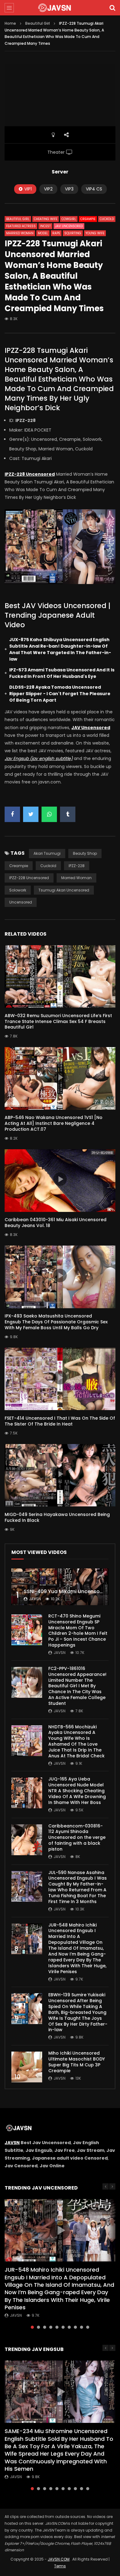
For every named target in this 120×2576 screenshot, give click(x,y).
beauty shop (85, 853)
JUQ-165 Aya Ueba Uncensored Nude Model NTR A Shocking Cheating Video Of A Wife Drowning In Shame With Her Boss (77, 1791)
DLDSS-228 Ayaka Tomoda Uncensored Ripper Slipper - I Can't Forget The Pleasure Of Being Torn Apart (60, 694)
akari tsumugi (47, 853)
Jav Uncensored (69, 226)
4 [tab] (51, 2327)
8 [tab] (75, 2327)
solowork (18, 890)
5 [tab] (57, 2327)
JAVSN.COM (59, 2559)
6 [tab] (63, 2327)
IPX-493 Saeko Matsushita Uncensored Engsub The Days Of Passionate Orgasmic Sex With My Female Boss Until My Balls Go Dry (56, 1322)
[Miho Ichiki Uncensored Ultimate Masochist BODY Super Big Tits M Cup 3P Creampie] (27, 2067)
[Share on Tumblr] (68, 814)
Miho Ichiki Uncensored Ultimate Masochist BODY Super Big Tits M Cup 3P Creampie (77, 2062)
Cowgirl (69, 219)
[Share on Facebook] (12, 814)
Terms (60, 2566)
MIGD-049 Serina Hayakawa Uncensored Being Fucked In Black (57, 1517)
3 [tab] (45, 2327)
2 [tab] (38, 2327)
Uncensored (21, 902)
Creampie (88, 219)
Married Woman (20, 233)
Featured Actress (21, 226)
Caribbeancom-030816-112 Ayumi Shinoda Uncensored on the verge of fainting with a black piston (77, 1838)
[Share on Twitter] (31, 814)
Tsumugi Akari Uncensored (64, 890)
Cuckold (107, 219)
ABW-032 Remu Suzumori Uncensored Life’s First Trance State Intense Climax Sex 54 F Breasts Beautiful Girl (58, 1021)
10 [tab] (88, 2327)
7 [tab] (69, 2327)
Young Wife (95, 233)
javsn (35, 1599)
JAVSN (12, 2143)
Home (10, 23)
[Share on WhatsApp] (49, 814)
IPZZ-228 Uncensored (29, 878)
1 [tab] (32, 2327)
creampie (19, 866)
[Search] (112, 8)
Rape (56, 233)
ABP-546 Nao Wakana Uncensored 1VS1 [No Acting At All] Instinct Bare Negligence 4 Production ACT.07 (54, 1123)
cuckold (48, 866)
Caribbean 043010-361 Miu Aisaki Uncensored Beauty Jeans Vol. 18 (56, 1223)
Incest (45, 226)
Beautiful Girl (38, 23)
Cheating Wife (46, 219)
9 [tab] (82, 2327)
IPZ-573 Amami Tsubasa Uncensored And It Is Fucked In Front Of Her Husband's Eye (62, 673)
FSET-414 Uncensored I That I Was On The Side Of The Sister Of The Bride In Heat (60, 1421)
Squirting (73, 233)
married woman (76, 878)
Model (43, 233)
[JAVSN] (60, 8)
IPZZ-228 (77, 866)
